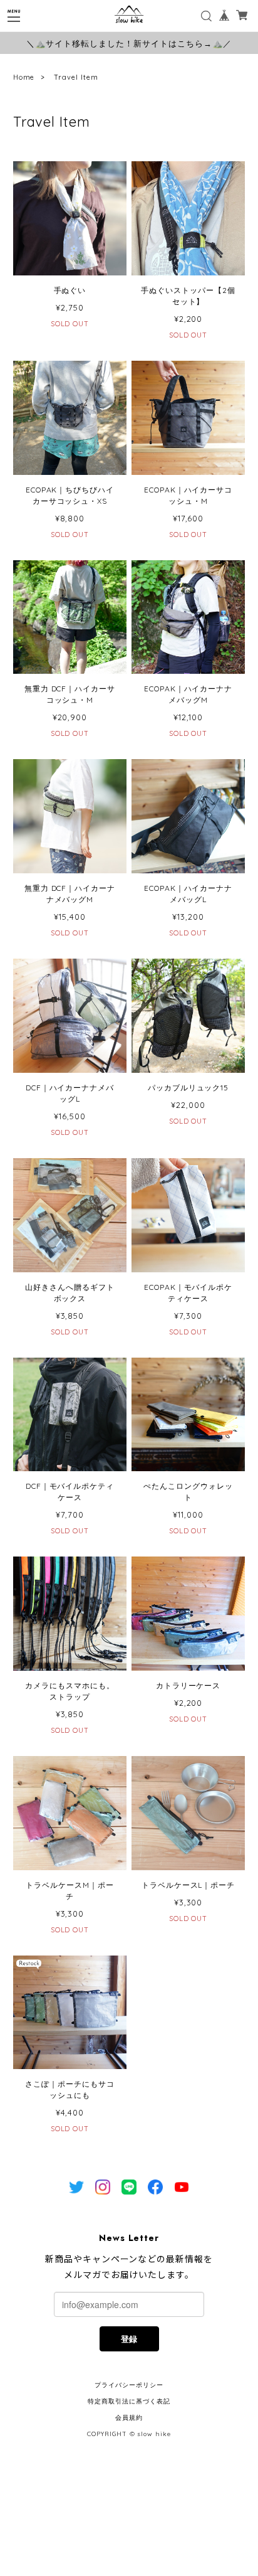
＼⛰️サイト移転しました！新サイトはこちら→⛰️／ (129, 43)
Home (24, 77)
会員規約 (129, 2418)
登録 (129, 2339)
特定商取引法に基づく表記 (129, 2401)
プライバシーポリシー (129, 2385)
